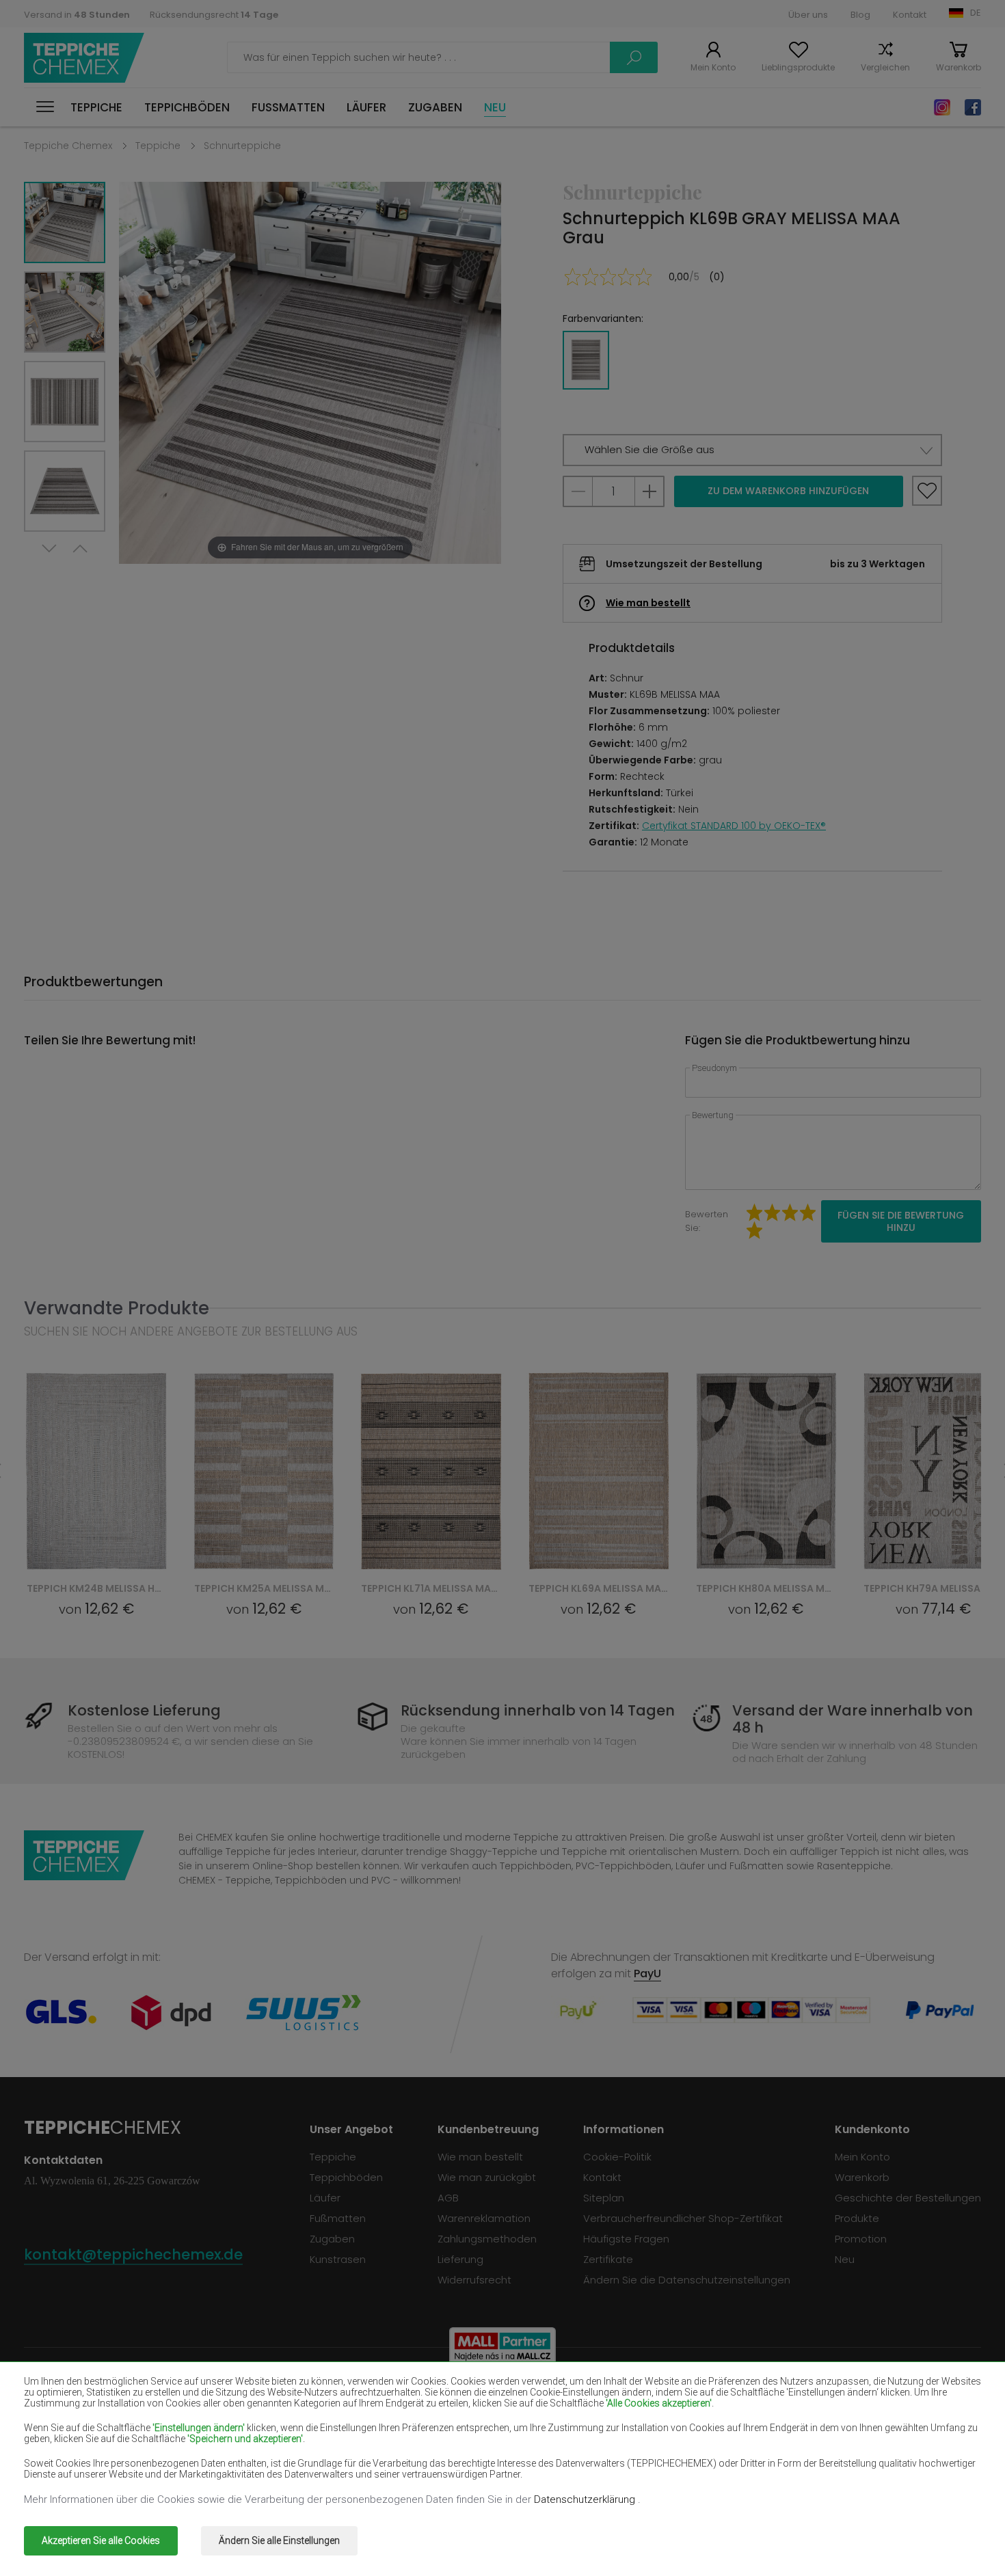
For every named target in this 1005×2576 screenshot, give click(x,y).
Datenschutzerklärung (586, 2499)
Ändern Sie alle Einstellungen (279, 2540)
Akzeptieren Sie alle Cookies (101, 2540)
